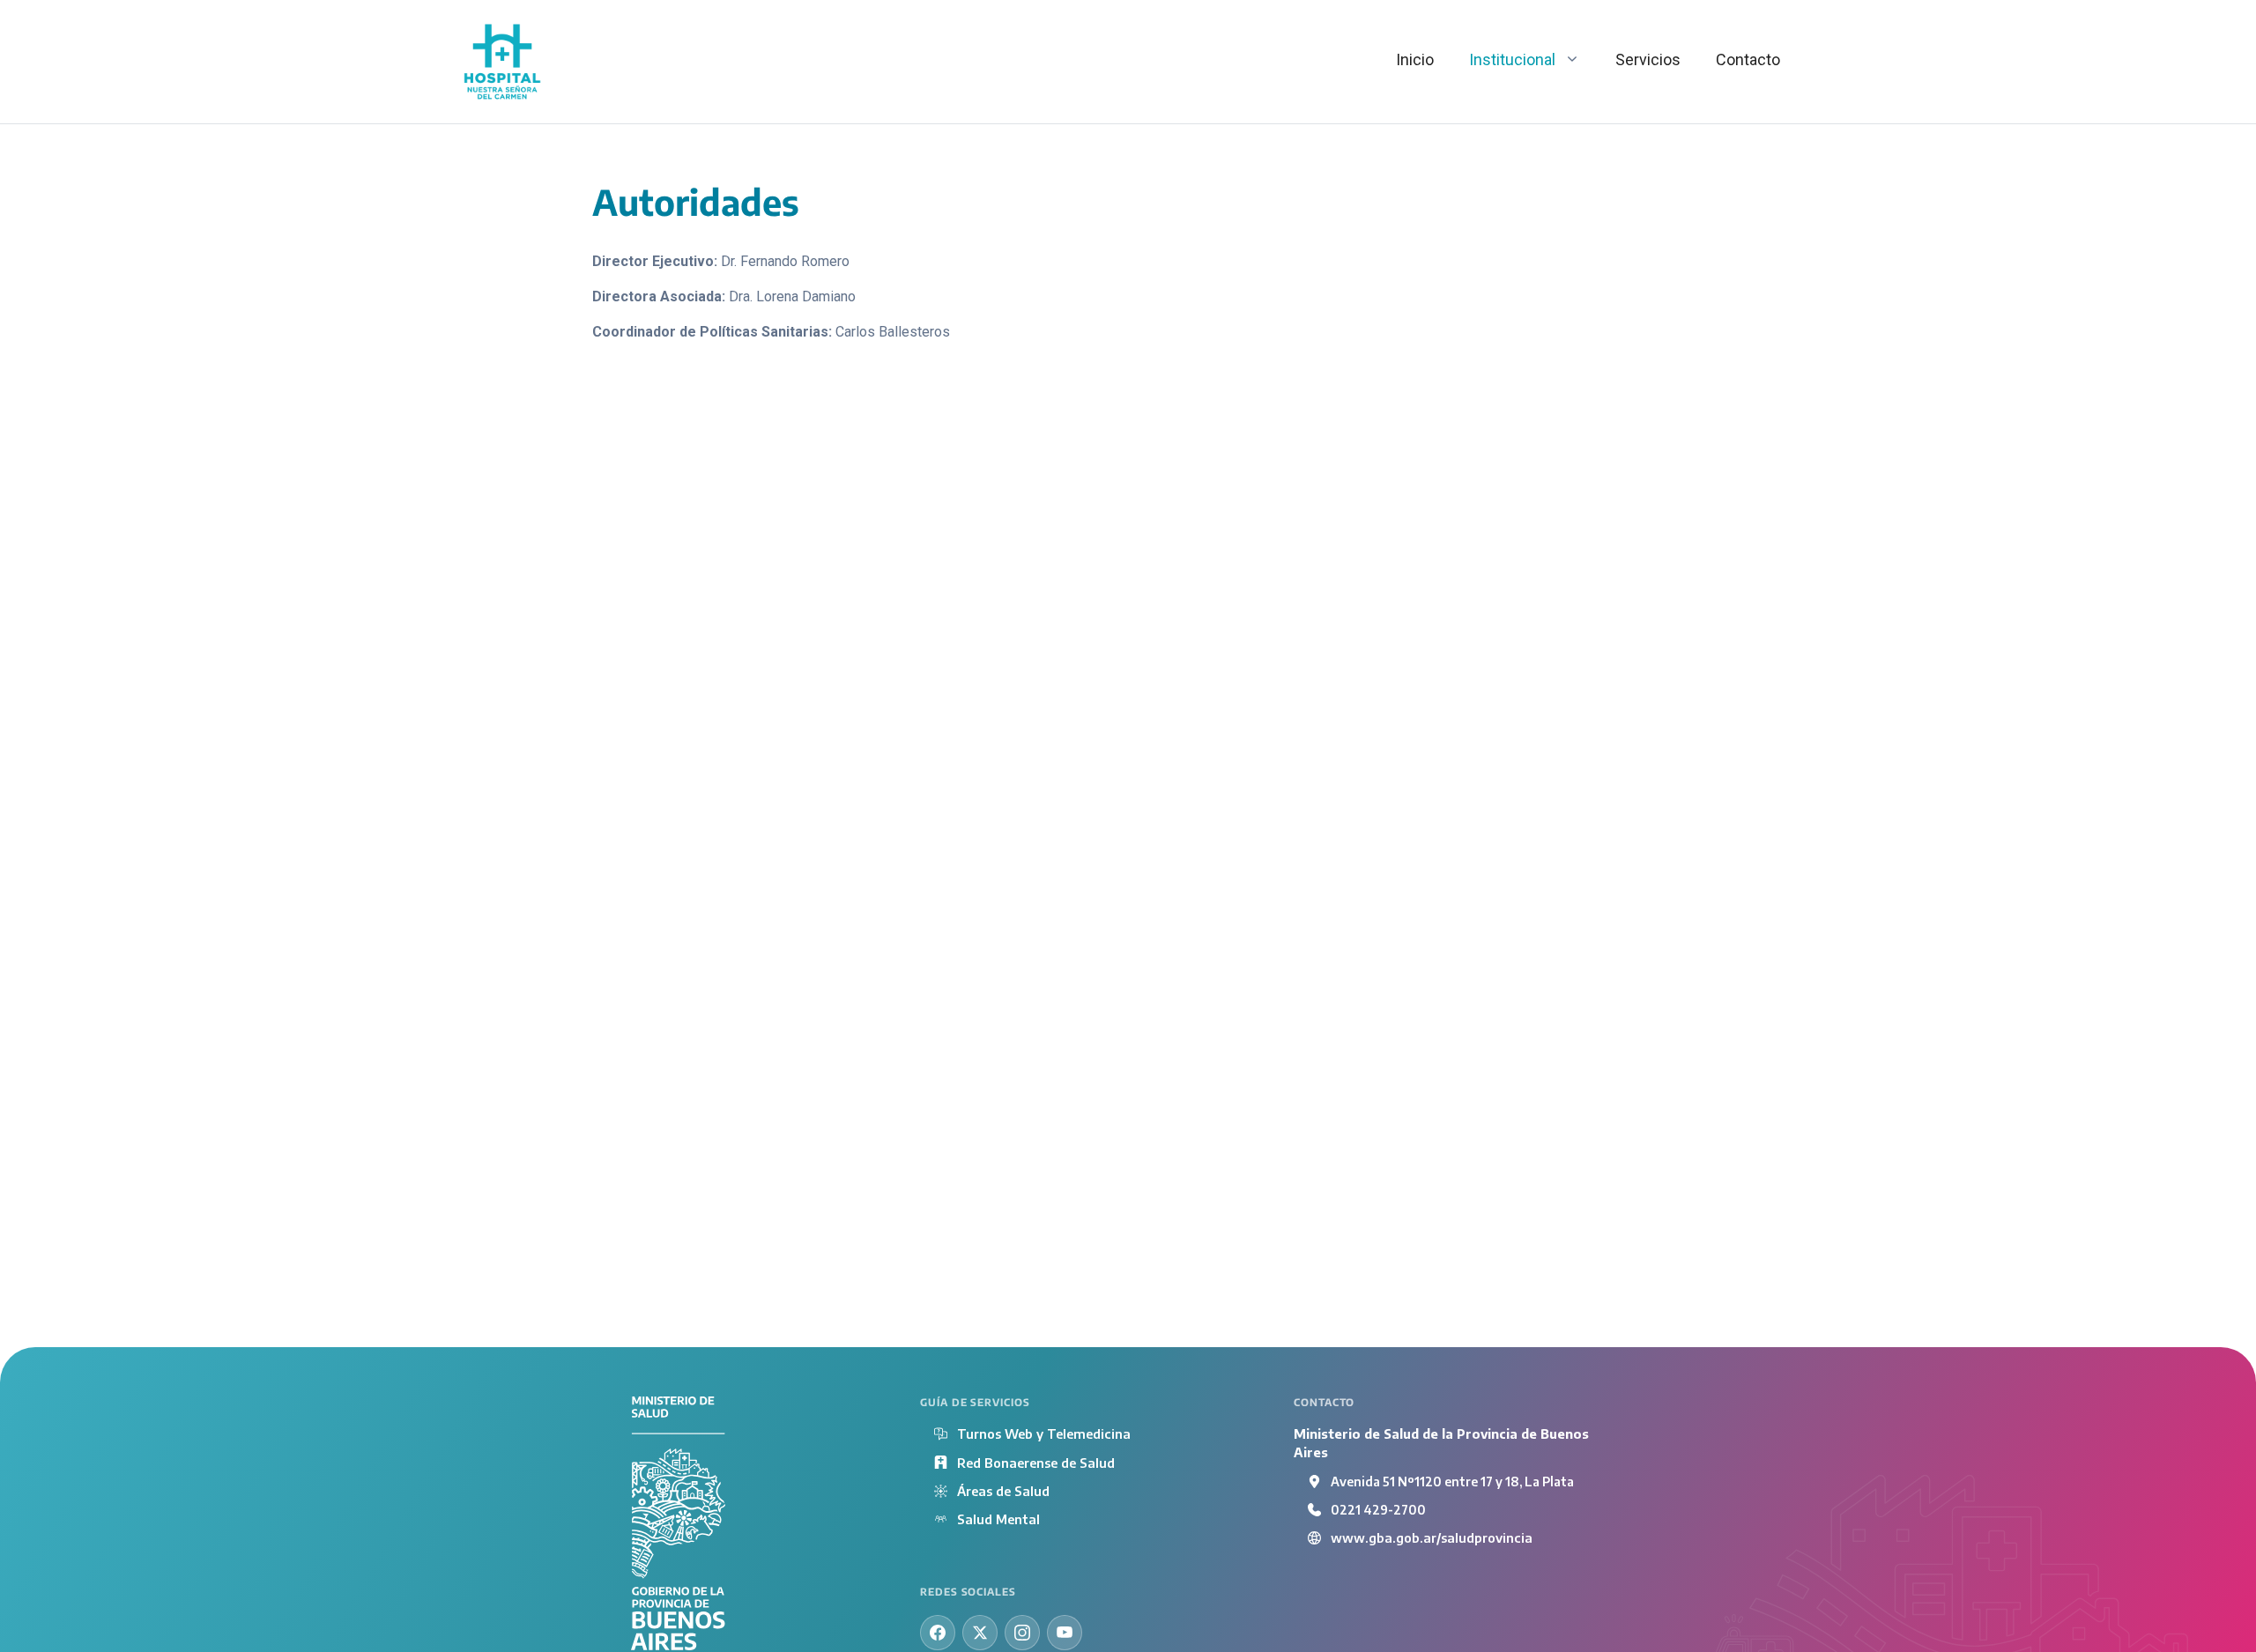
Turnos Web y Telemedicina (1044, 1433)
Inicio (1415, 59)
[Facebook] (938, 1633)
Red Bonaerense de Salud (1036, 1463)
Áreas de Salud (1003, 1491)
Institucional (1512, 59)
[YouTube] (1065, 1633)
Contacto (1748, 59)
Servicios (1648, 59)
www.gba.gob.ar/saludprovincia (1432, 1537)
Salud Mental (998, 1519)
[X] (980, 1633)
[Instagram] (1022, 1633)
